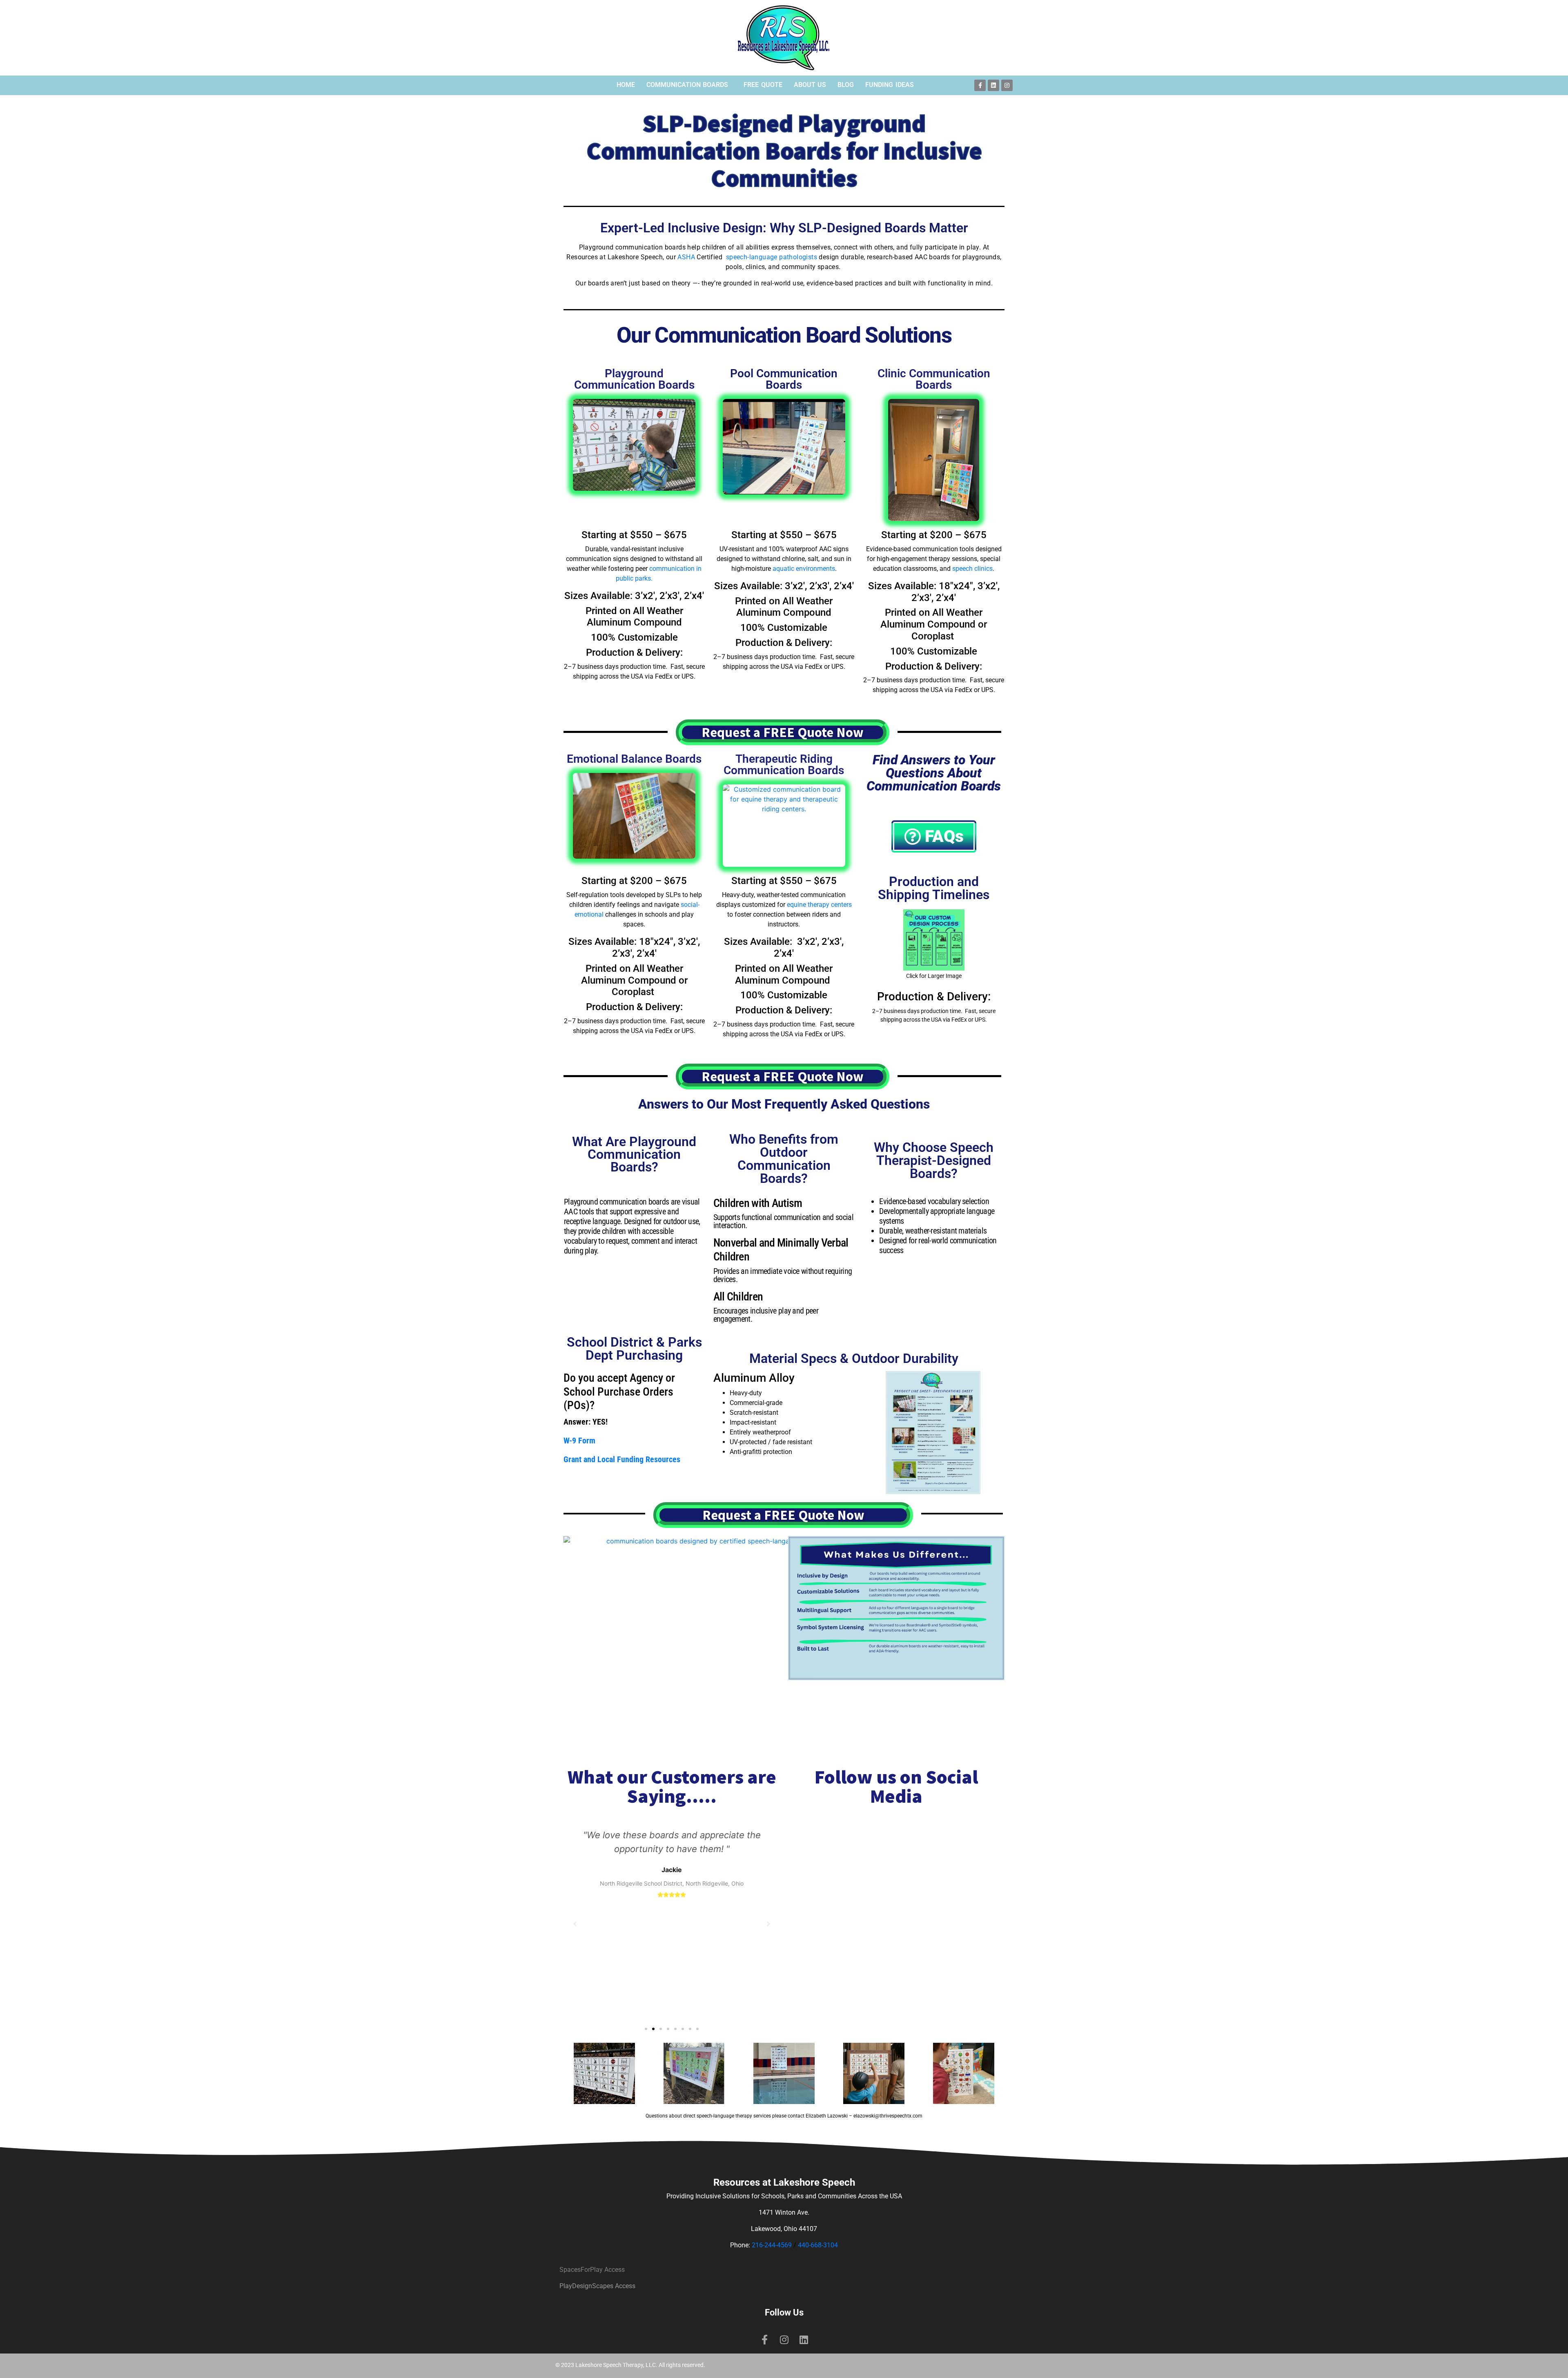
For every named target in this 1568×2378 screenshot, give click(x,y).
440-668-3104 (818, 2245)
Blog (846, 85)
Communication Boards (687, 85)
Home (626, 85)
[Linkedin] (993, 85)
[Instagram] (1007, 85)
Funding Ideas (890, 85)
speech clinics (972, 569)
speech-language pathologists (772, 257)
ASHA (686, 257)
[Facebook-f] (980, 85)
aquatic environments (804, 569)
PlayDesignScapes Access (597, 2286)
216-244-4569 (772, 2245)
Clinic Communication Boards (934, 379)
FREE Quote (763, 85)
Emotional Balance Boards (634, 759)
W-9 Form (579, 1441)
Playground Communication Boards (634, 379)
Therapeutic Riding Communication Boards (784, 765)
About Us (810, 85)
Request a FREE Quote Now (783, 732)
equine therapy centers (819, 905)
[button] (646, 2029)
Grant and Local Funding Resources (622, 1459)
